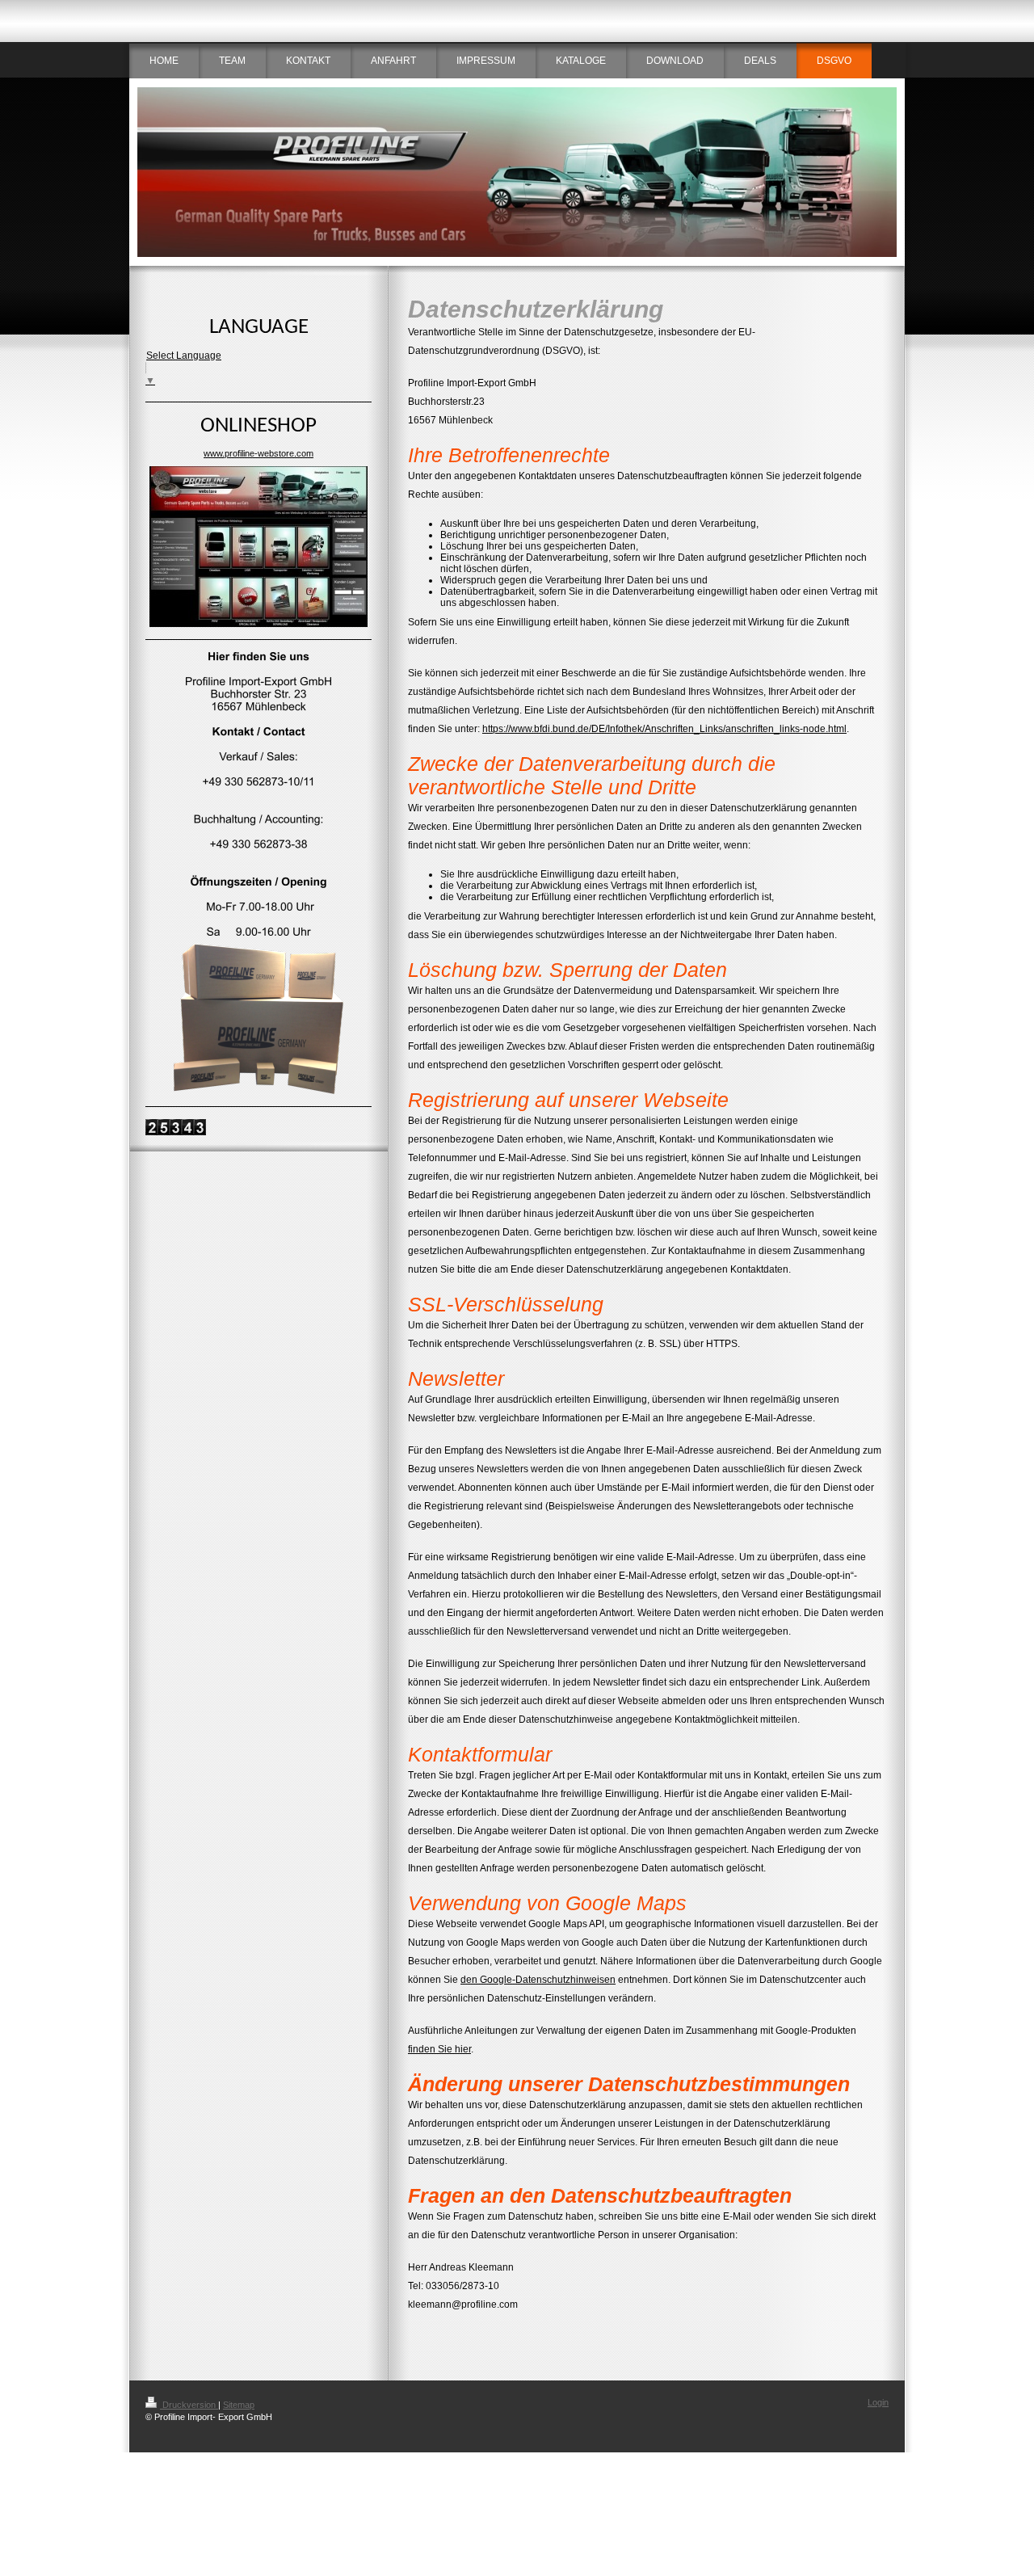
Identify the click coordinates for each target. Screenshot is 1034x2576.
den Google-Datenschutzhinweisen (538, 1980)
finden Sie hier (439, 2049)
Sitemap (239, 2405)
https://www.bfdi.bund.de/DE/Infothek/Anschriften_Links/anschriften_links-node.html (664, 729)
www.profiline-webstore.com (258, 453)
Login (878, 2402)
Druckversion (189, 2405)
